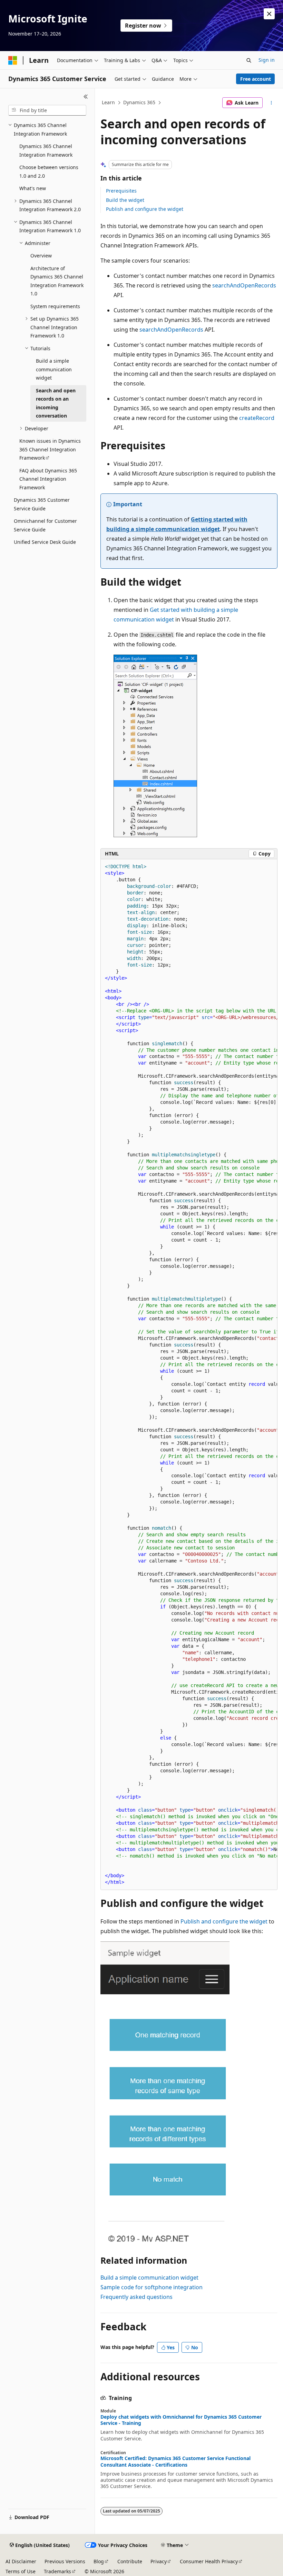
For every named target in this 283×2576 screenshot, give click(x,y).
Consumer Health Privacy (209, 2561)
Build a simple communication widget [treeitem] (54, 369)
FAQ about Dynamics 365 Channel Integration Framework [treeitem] (48, 479)
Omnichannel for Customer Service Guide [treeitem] (45, 525)
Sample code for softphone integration (152, 2287)
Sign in (267, 60)
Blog (99, 2561)
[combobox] (47, 110)
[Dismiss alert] (269, 14)
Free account (256, 79)
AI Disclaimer (21, 2561)
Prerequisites (121, 191)
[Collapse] (86, 97)
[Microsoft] (13, 60)
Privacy (159, 2561)
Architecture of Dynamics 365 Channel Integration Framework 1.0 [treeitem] (57, 281)
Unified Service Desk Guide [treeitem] (45, 542)
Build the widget (125, 200)
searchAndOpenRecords (244, 285)
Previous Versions (65, 2561)
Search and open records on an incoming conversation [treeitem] (56, 403)
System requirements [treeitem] (55, 306)
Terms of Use (21, 2571)
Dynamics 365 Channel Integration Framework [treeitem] (46, 150)
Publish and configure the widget (145, 209)
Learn (108, 102)
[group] (189, 1375)
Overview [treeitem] (41, 256)
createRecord (257, 418)
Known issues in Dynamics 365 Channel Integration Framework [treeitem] (50, 449)
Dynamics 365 (139, 102)
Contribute (130, 2561)
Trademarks (57, 2571)
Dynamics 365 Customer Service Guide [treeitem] (42, 504)
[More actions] (271, 103)
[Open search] (249, 60)
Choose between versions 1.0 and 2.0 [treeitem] (49, 172)
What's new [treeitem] (33, 188)
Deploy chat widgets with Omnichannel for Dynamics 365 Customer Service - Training (181, 2420)
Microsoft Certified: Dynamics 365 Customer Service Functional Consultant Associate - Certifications (175, 2461)
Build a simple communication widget (149, 2278)
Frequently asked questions (136, 2297)
